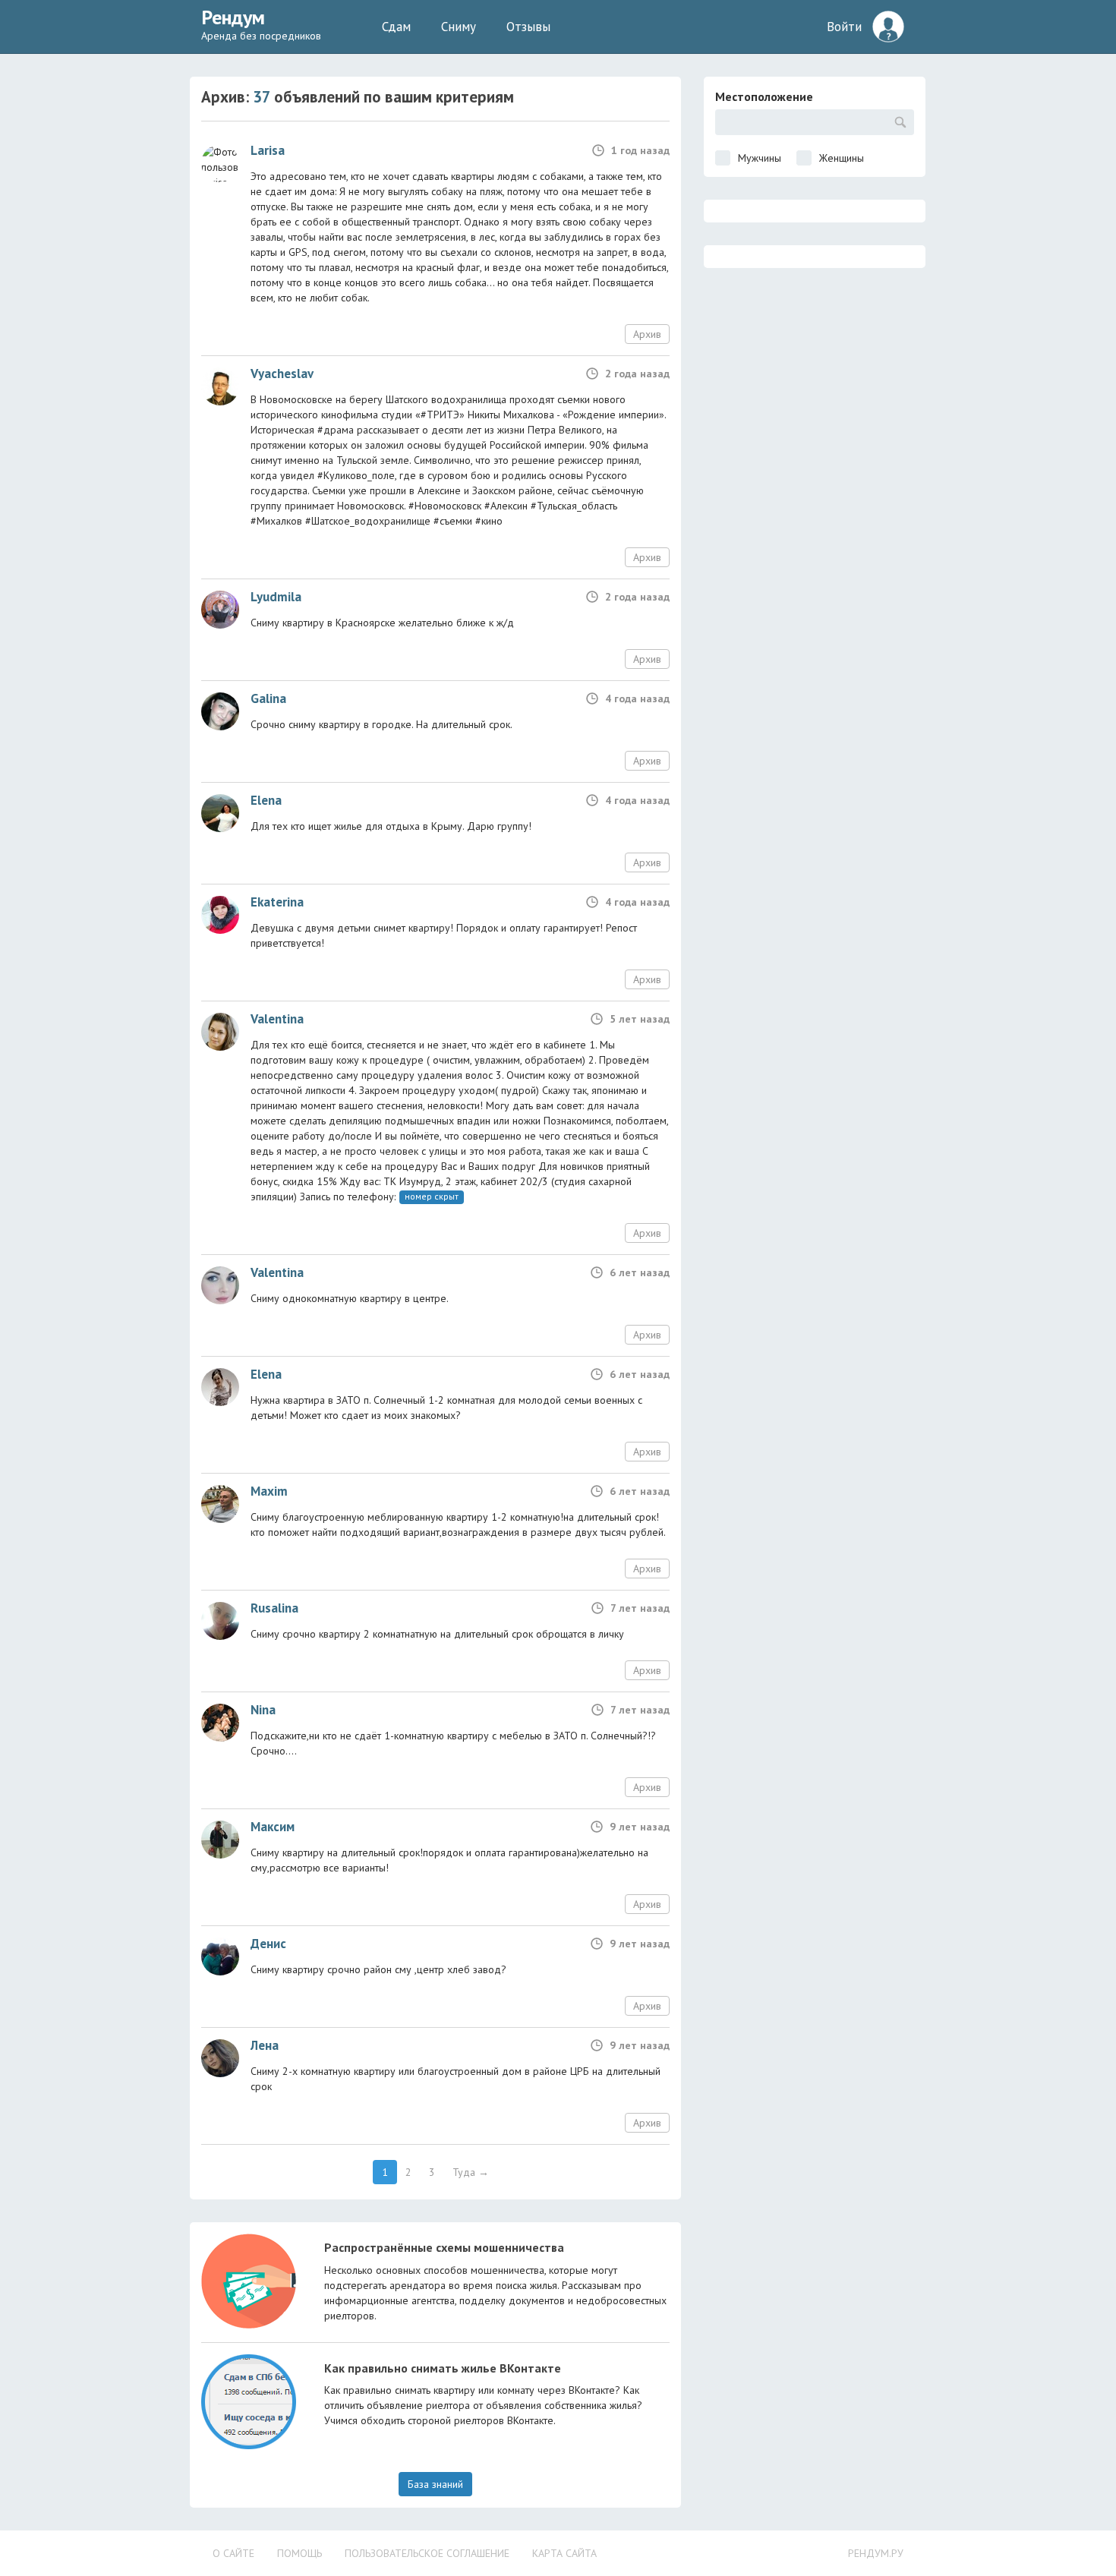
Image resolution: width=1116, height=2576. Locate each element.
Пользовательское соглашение (427, 2553)
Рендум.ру (876, 2553)
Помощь (299, 2553)
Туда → (471, 2172)
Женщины (842, 158)
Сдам (396, 27)
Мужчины (760, 158)
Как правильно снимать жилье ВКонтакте (443, 2368)
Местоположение (764, 96)
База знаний (435, 2484)
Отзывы (528, 27)
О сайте (233, 2553)
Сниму (459, 27)
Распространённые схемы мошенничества (444, 2247)
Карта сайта (564, 2553)
